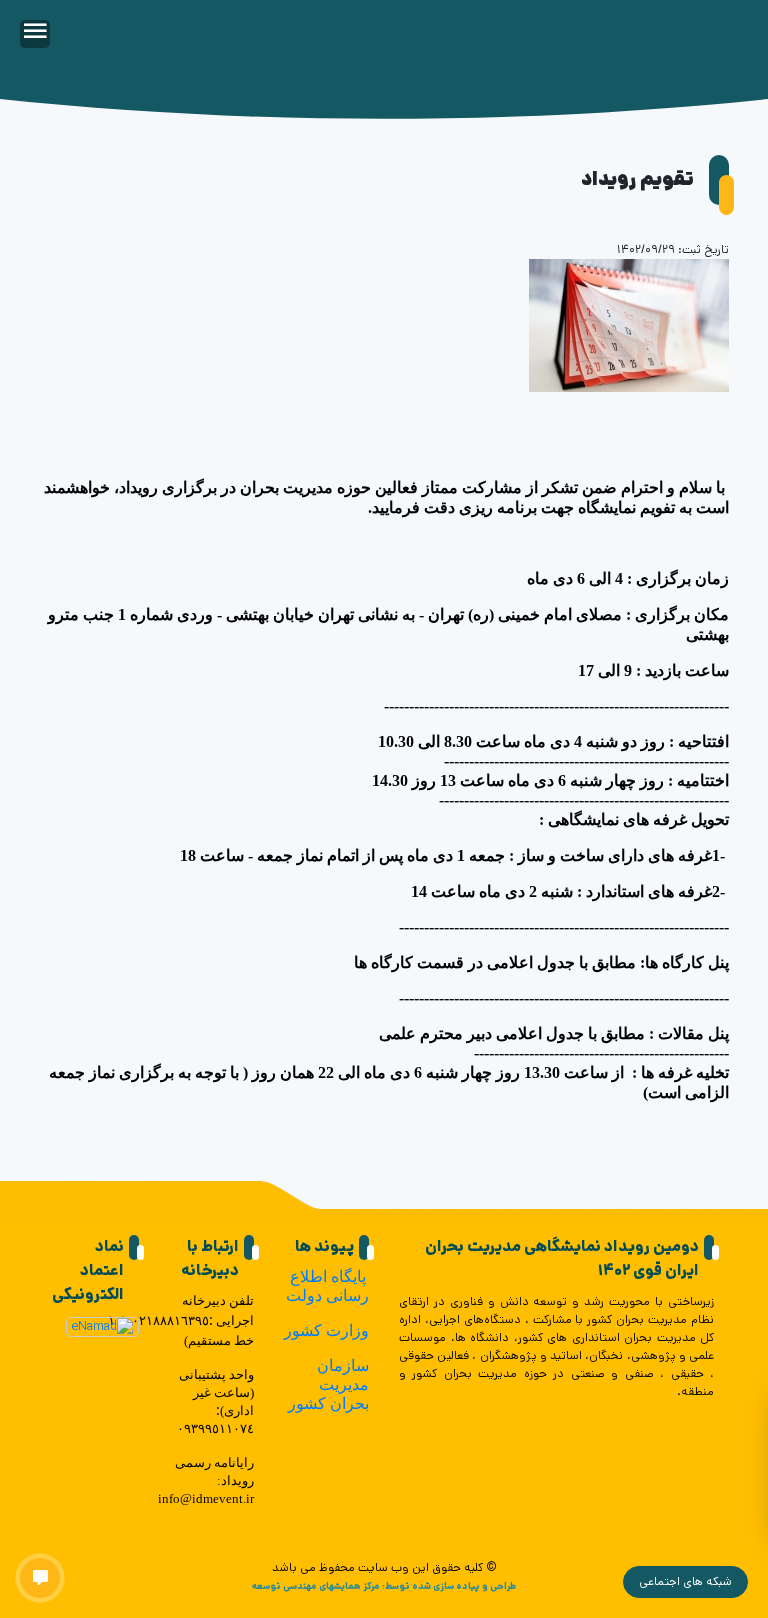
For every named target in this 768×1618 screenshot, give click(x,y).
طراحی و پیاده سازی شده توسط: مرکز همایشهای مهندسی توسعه (384, 1586)
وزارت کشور (326, 1330)
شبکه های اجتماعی (685, 1581)
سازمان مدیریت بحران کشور (328, 1384)
